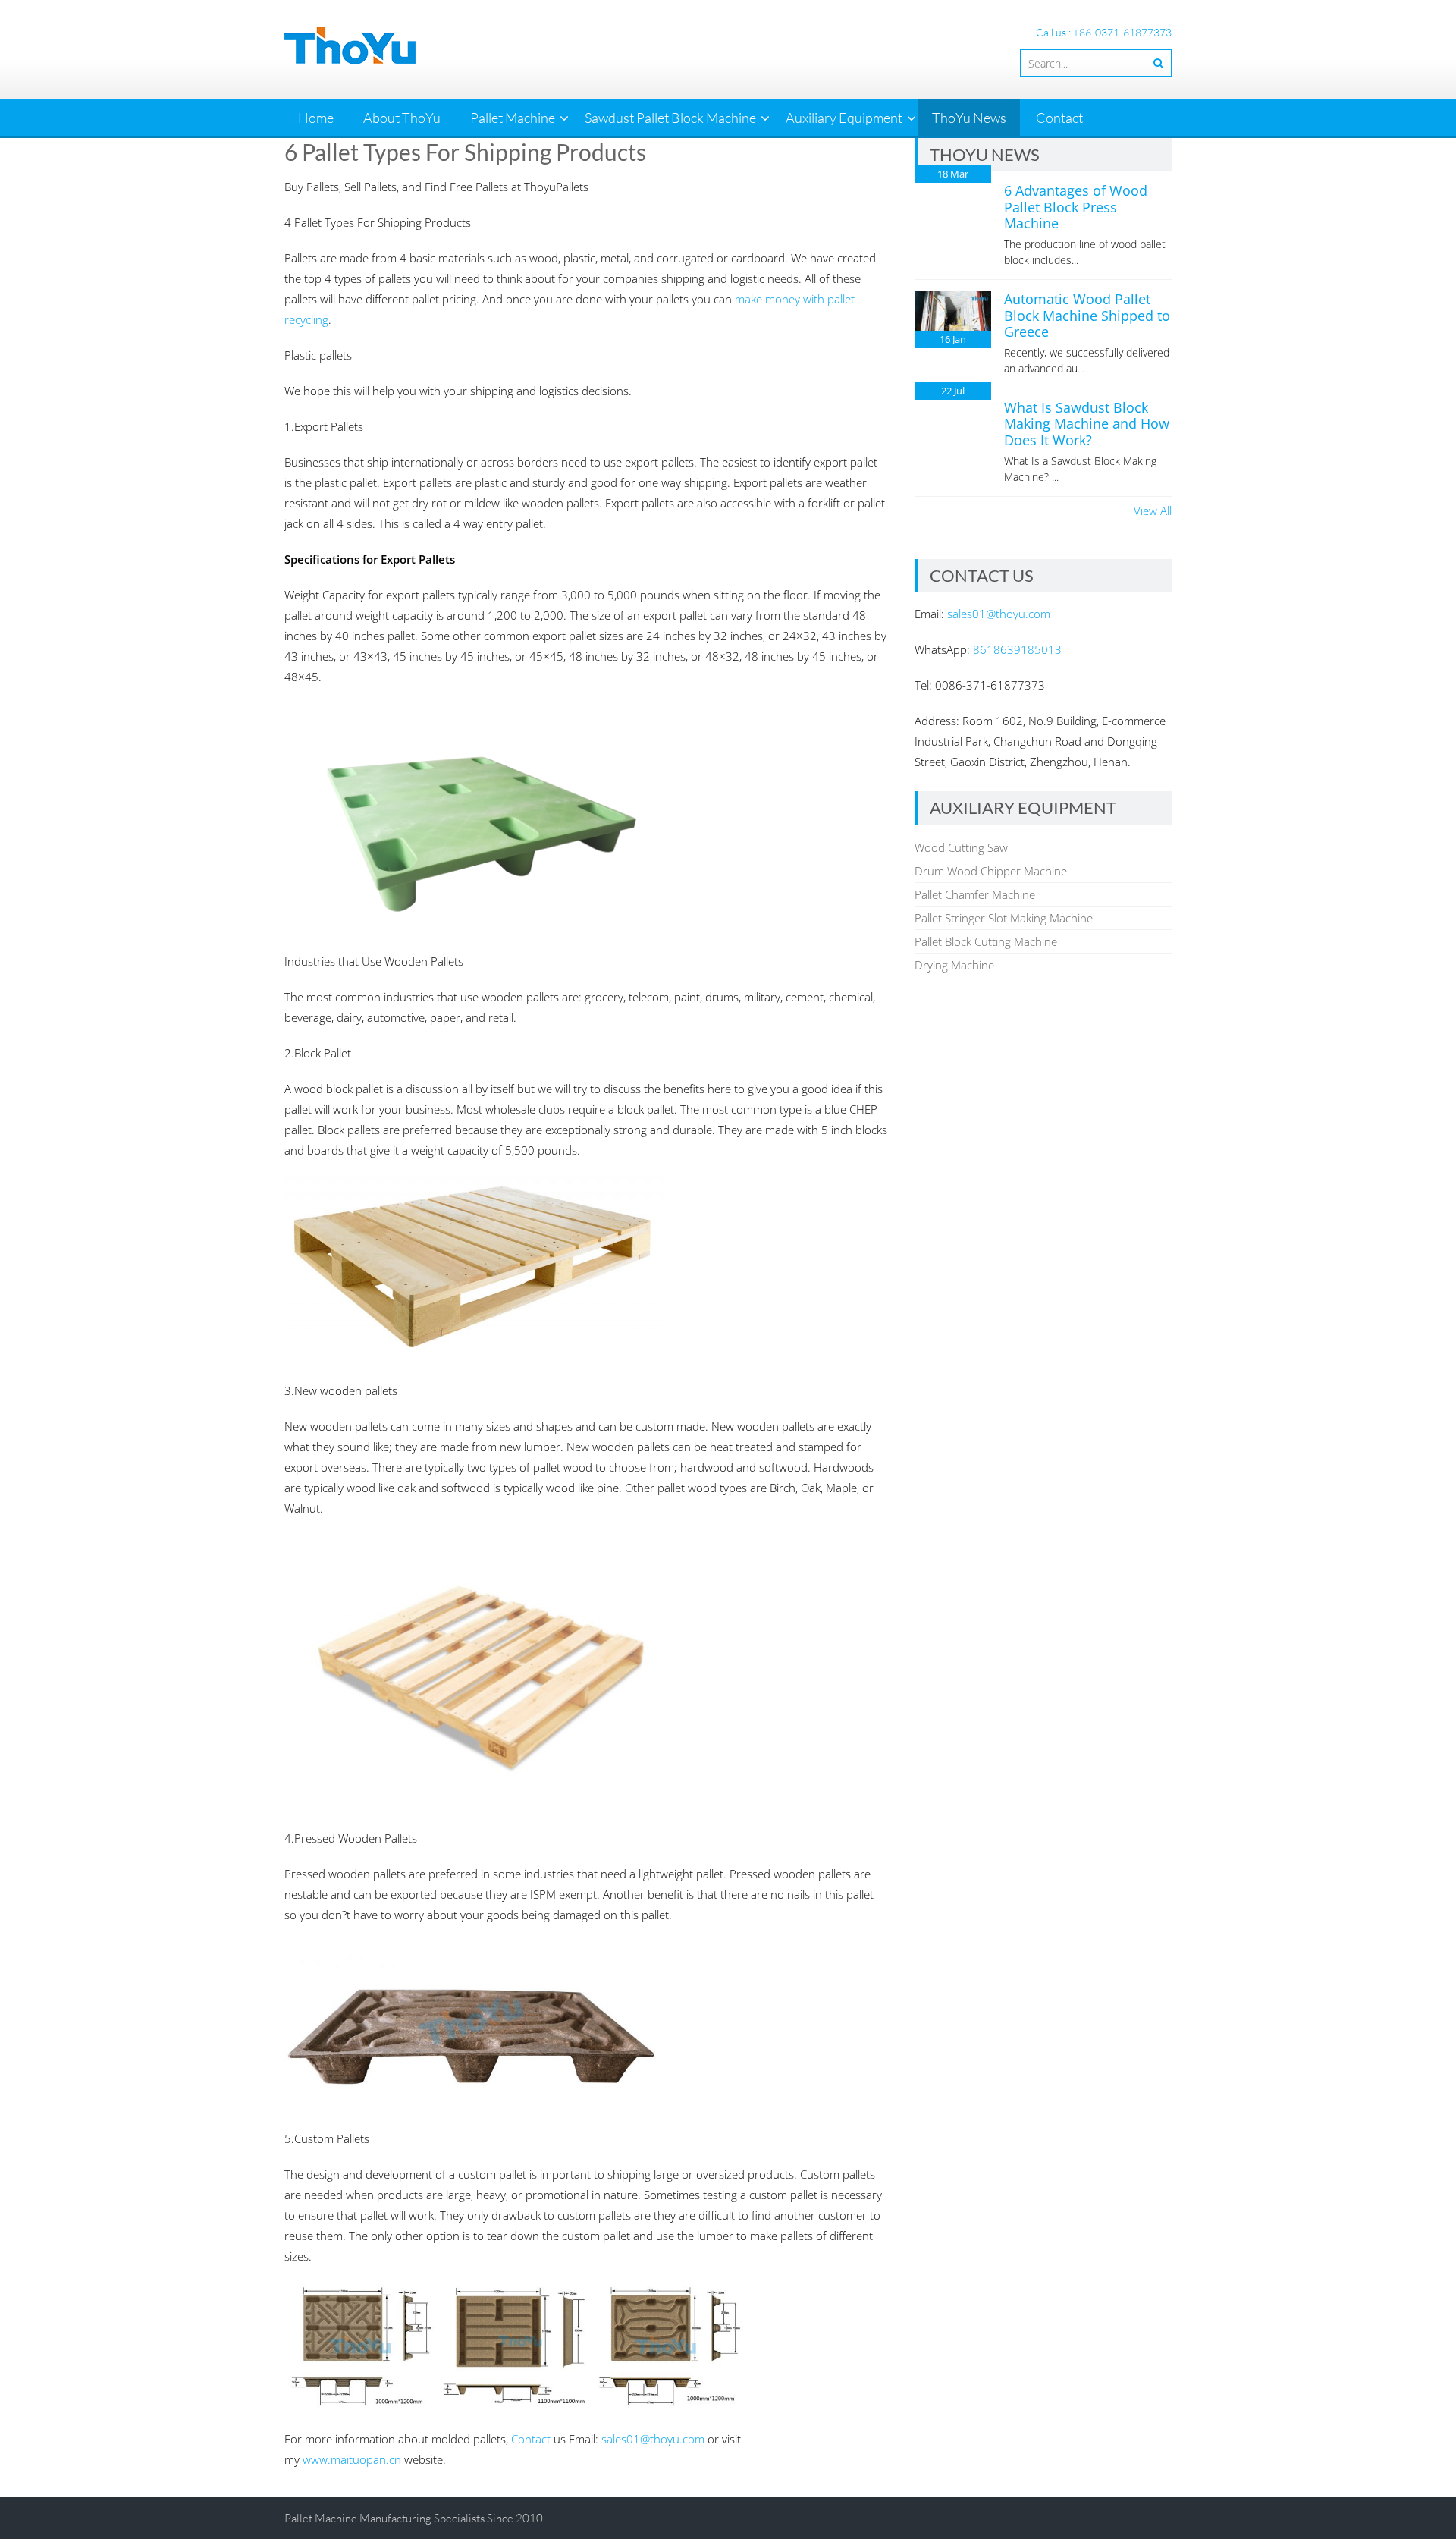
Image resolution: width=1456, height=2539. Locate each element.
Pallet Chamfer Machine (975, 894)
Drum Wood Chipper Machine (991, 871)
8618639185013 (1017, 649)
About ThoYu (402, 118)
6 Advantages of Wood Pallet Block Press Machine (1076, 207)
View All (1153, 511)
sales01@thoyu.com (653, 2439)
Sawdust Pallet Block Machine (670, 118)
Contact (1059, 118)
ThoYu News (969, 118)
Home (316, 118)
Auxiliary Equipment (844, 118)
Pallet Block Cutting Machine (986, 941)
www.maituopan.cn (352, 2459)
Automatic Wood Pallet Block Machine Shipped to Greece (1087, 315)
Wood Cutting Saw (961, 847)
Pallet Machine (513, 118)
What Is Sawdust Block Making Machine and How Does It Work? (1087, 424)
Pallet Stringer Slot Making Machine (1004, 918)
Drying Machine (954, 965)
